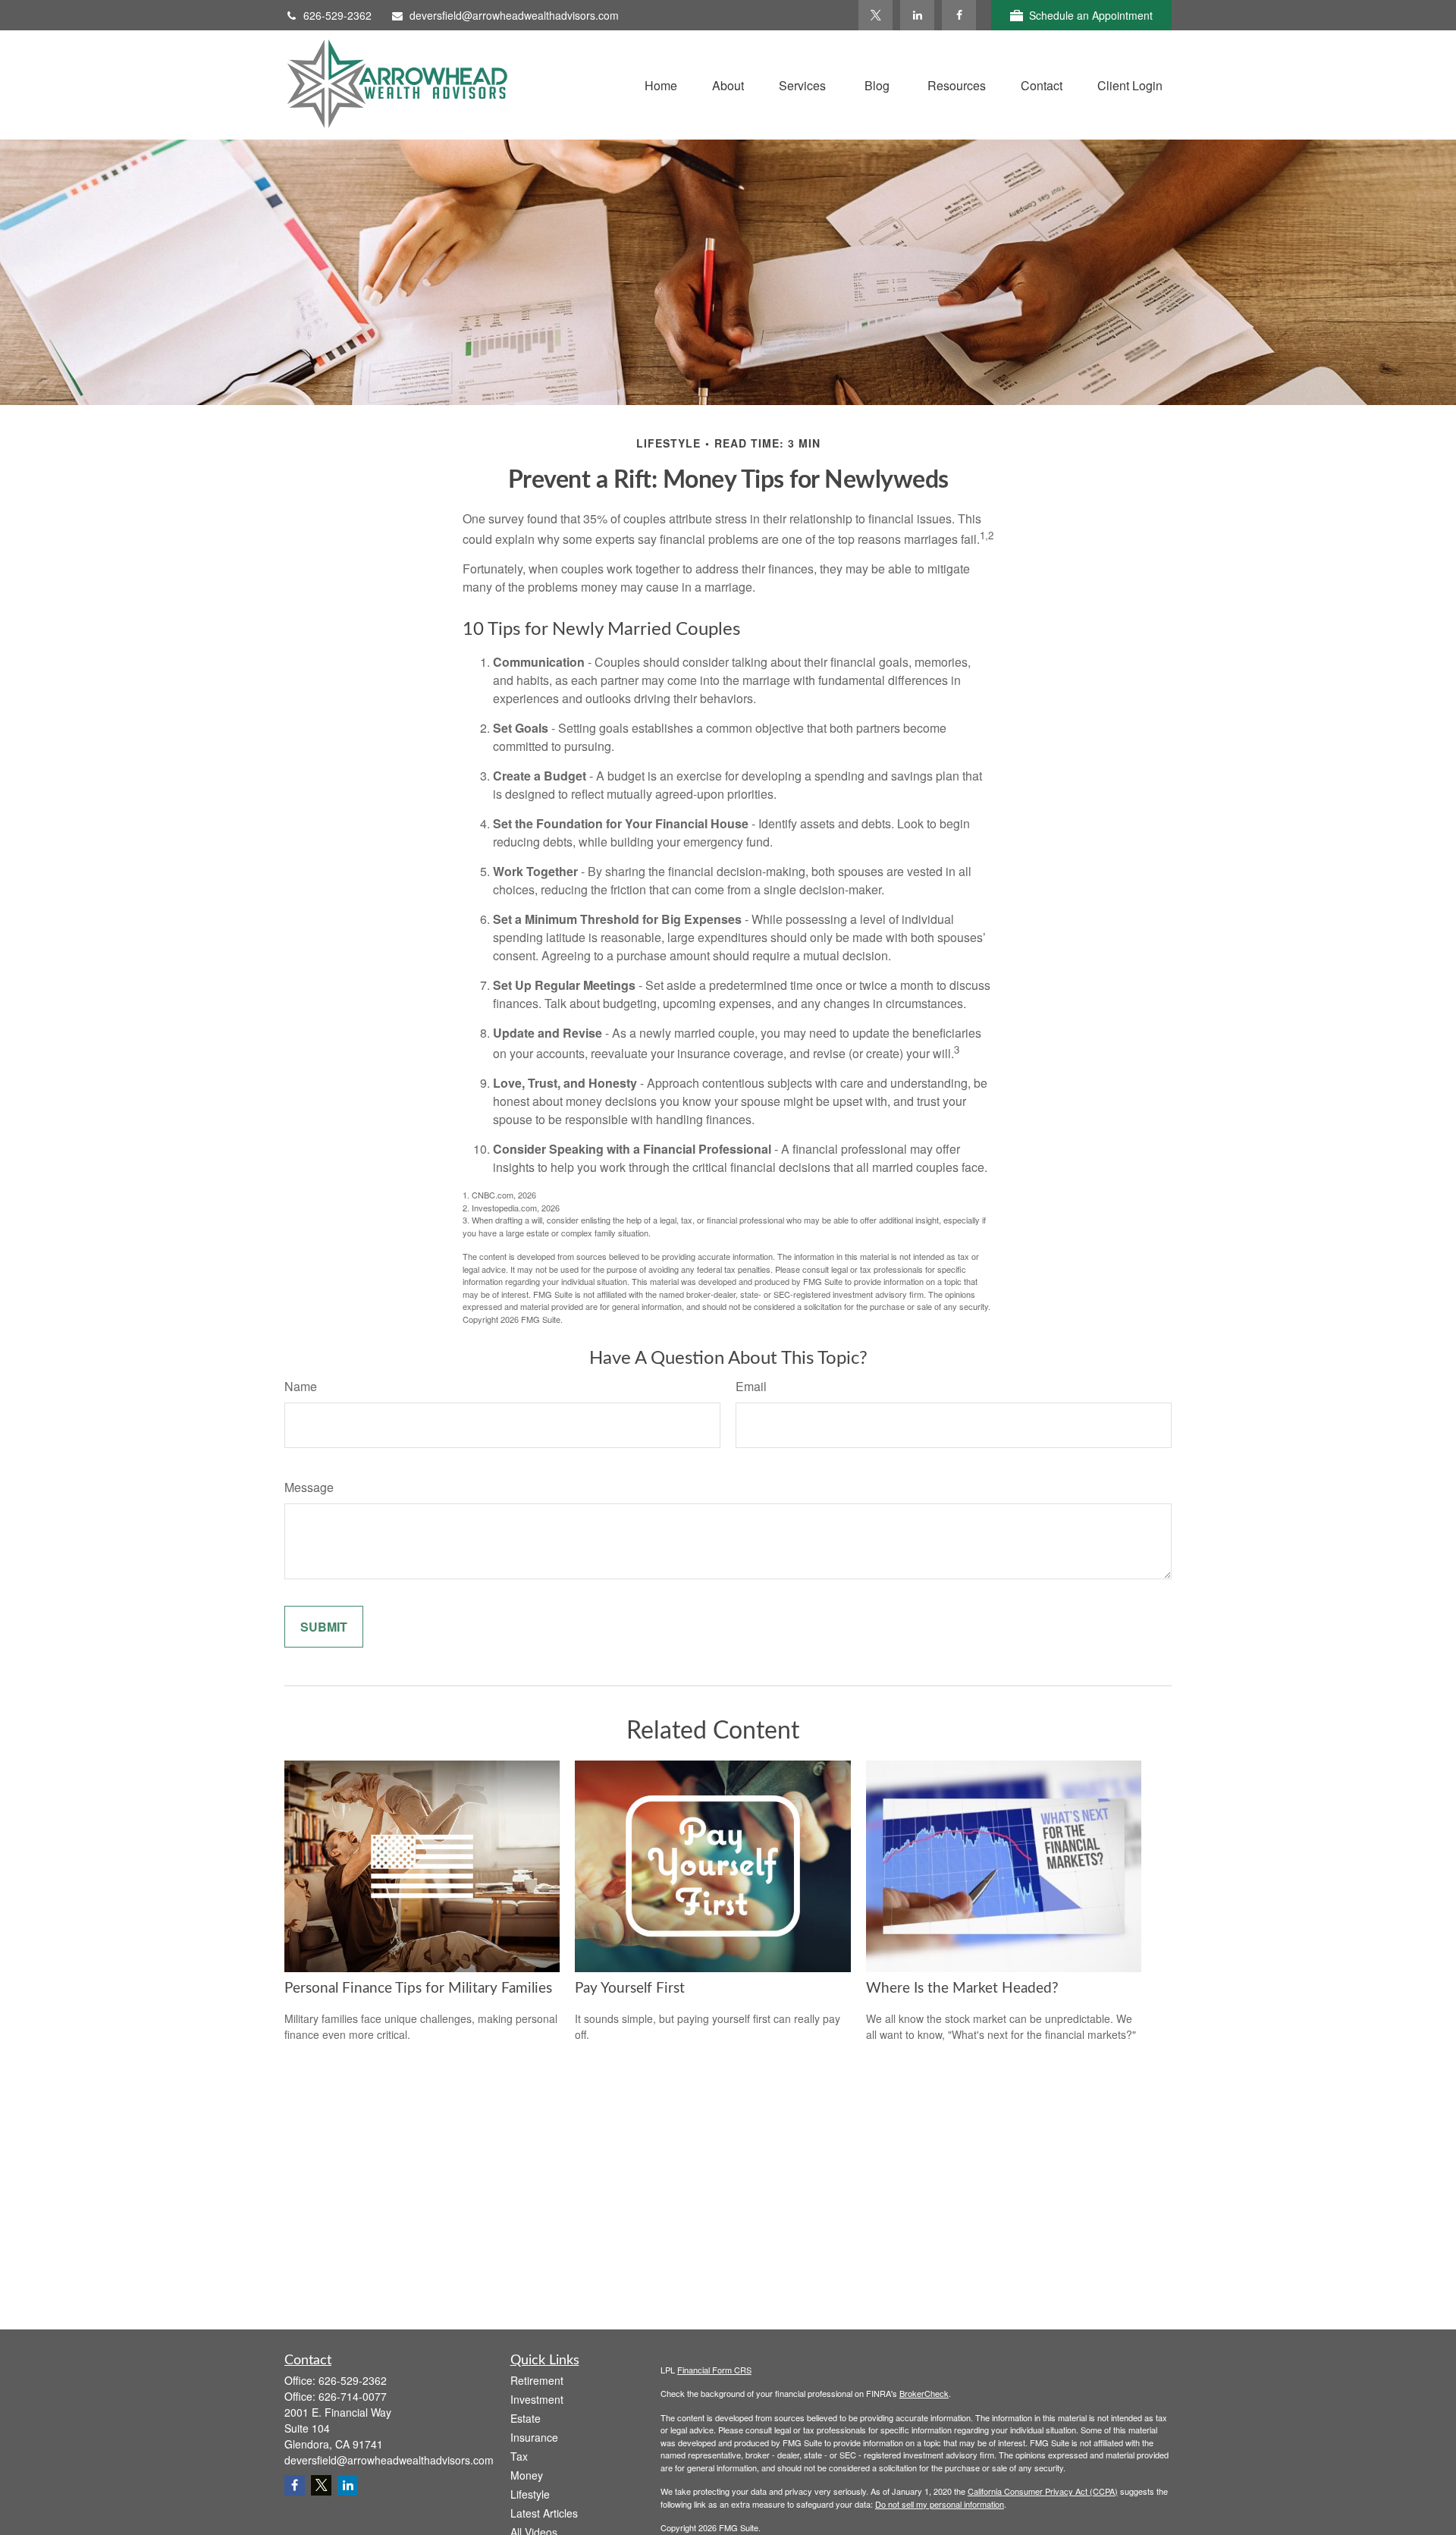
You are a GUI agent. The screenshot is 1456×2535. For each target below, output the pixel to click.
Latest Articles (544, 2513)
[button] (661, 85)
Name (301, 1386)
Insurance (534, 2437)
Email (751, 1386)
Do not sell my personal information (940, 2504)
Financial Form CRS (714, 2370)
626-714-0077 (353, 2396)
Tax (519, 2456)
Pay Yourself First (630, 1988)
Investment (537, 2399)
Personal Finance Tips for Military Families (418, 1988)
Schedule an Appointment (1091, 15)
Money (527, 2475)
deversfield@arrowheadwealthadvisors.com (514, 15)
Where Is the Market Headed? (962, 1988)
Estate (526, 2418)
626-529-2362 (337, 15)
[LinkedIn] (917, 15)
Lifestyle (530, 2494)
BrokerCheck (924, 2393)
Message (309, 1487)
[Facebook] (959, 15)
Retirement (537, 2380)
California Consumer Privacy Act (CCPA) (1043, 2491)
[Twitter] (875, 15)
